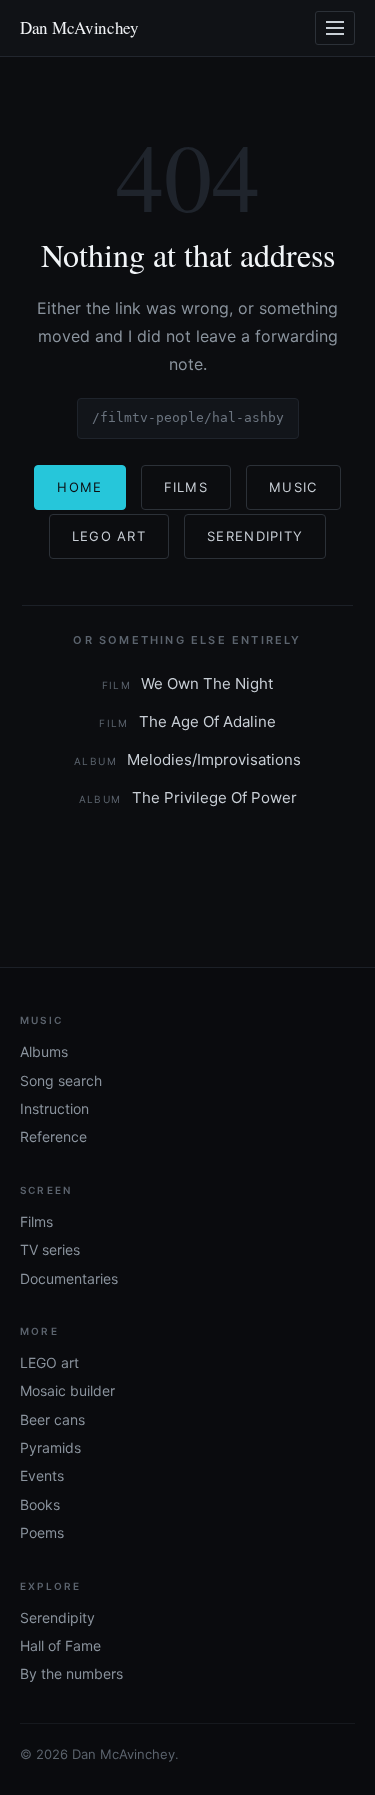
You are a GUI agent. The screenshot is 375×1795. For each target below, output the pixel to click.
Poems (42, 1532)
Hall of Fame (60, 1645)
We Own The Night (188, 683)
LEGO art (49, 1362)
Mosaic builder (67, 1390)
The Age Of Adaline (187, 721)
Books (40, 1504)
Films (186, 487)
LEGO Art (109, 536)
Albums (44, 1051)
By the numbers (71, 1673)
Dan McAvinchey (79, 27)
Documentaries (69, 1278)
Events (42, 1475)
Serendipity (255, 536)
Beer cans (52, 1419)
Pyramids (50, 1447)
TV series (50, 1249)
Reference (53, 1136)
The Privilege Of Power (188, 797)
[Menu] (335, 28)
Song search (61, 1080)
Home (79, 487)
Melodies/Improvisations (187, 759)
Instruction (54, 1108)
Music (293, 487)
